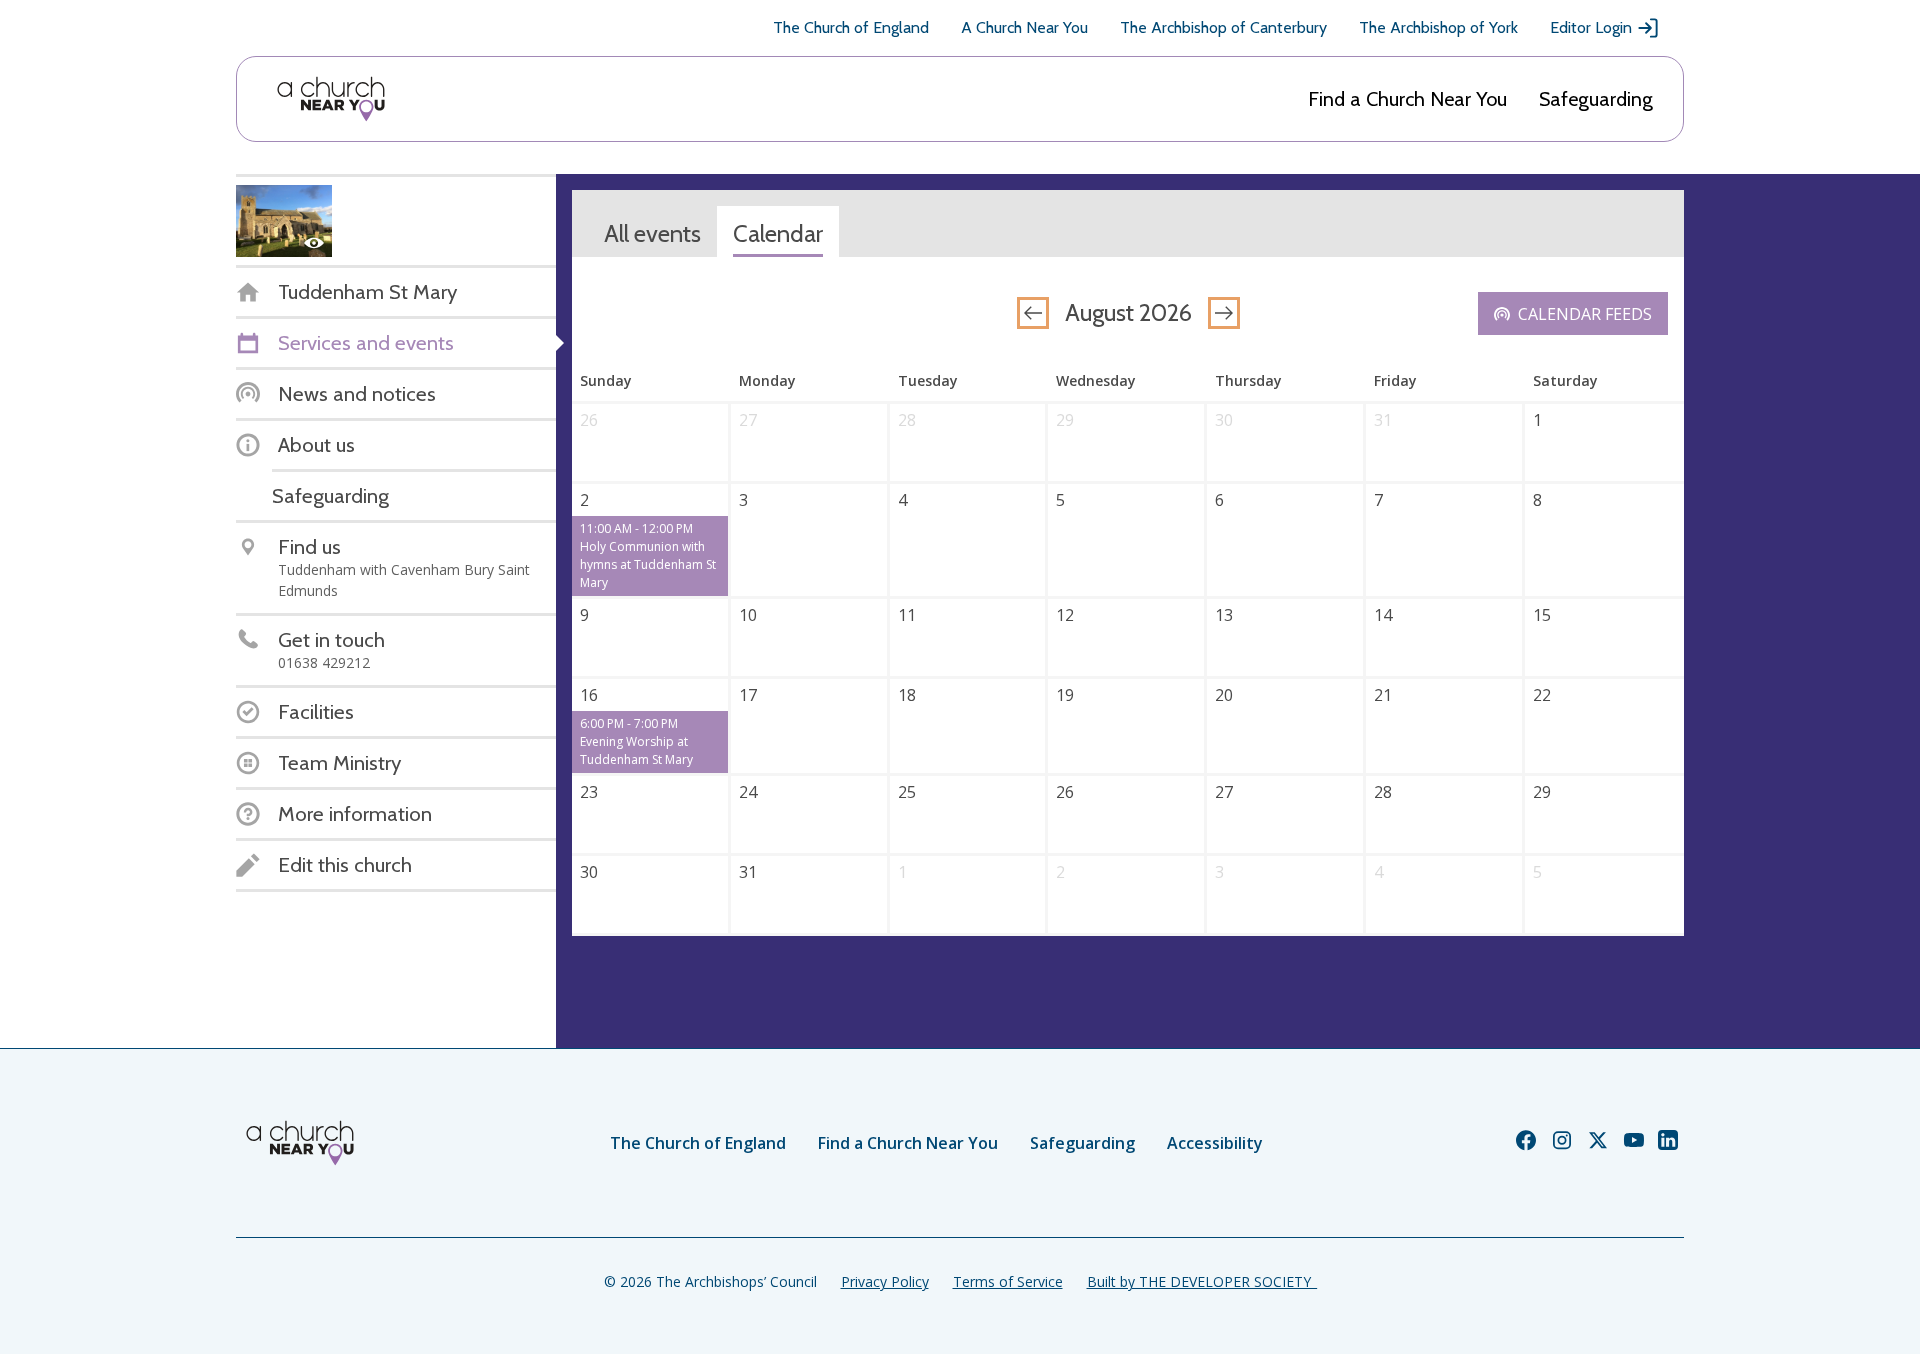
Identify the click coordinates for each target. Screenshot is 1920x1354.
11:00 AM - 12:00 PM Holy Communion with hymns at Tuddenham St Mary (648, 555)
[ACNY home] (331, 99)
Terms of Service (1008, 1281)
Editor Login (1591, 27)
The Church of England (851, 27)
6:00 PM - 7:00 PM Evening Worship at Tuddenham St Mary (636, 741)
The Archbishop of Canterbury (1223, 27)
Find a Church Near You (1407, 99)
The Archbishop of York (1438, 27)
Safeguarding (1596, 99)
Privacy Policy (885, 1281)
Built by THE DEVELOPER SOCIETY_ (1202, 1281)
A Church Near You (1024, 27)
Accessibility (1215, 1143)
